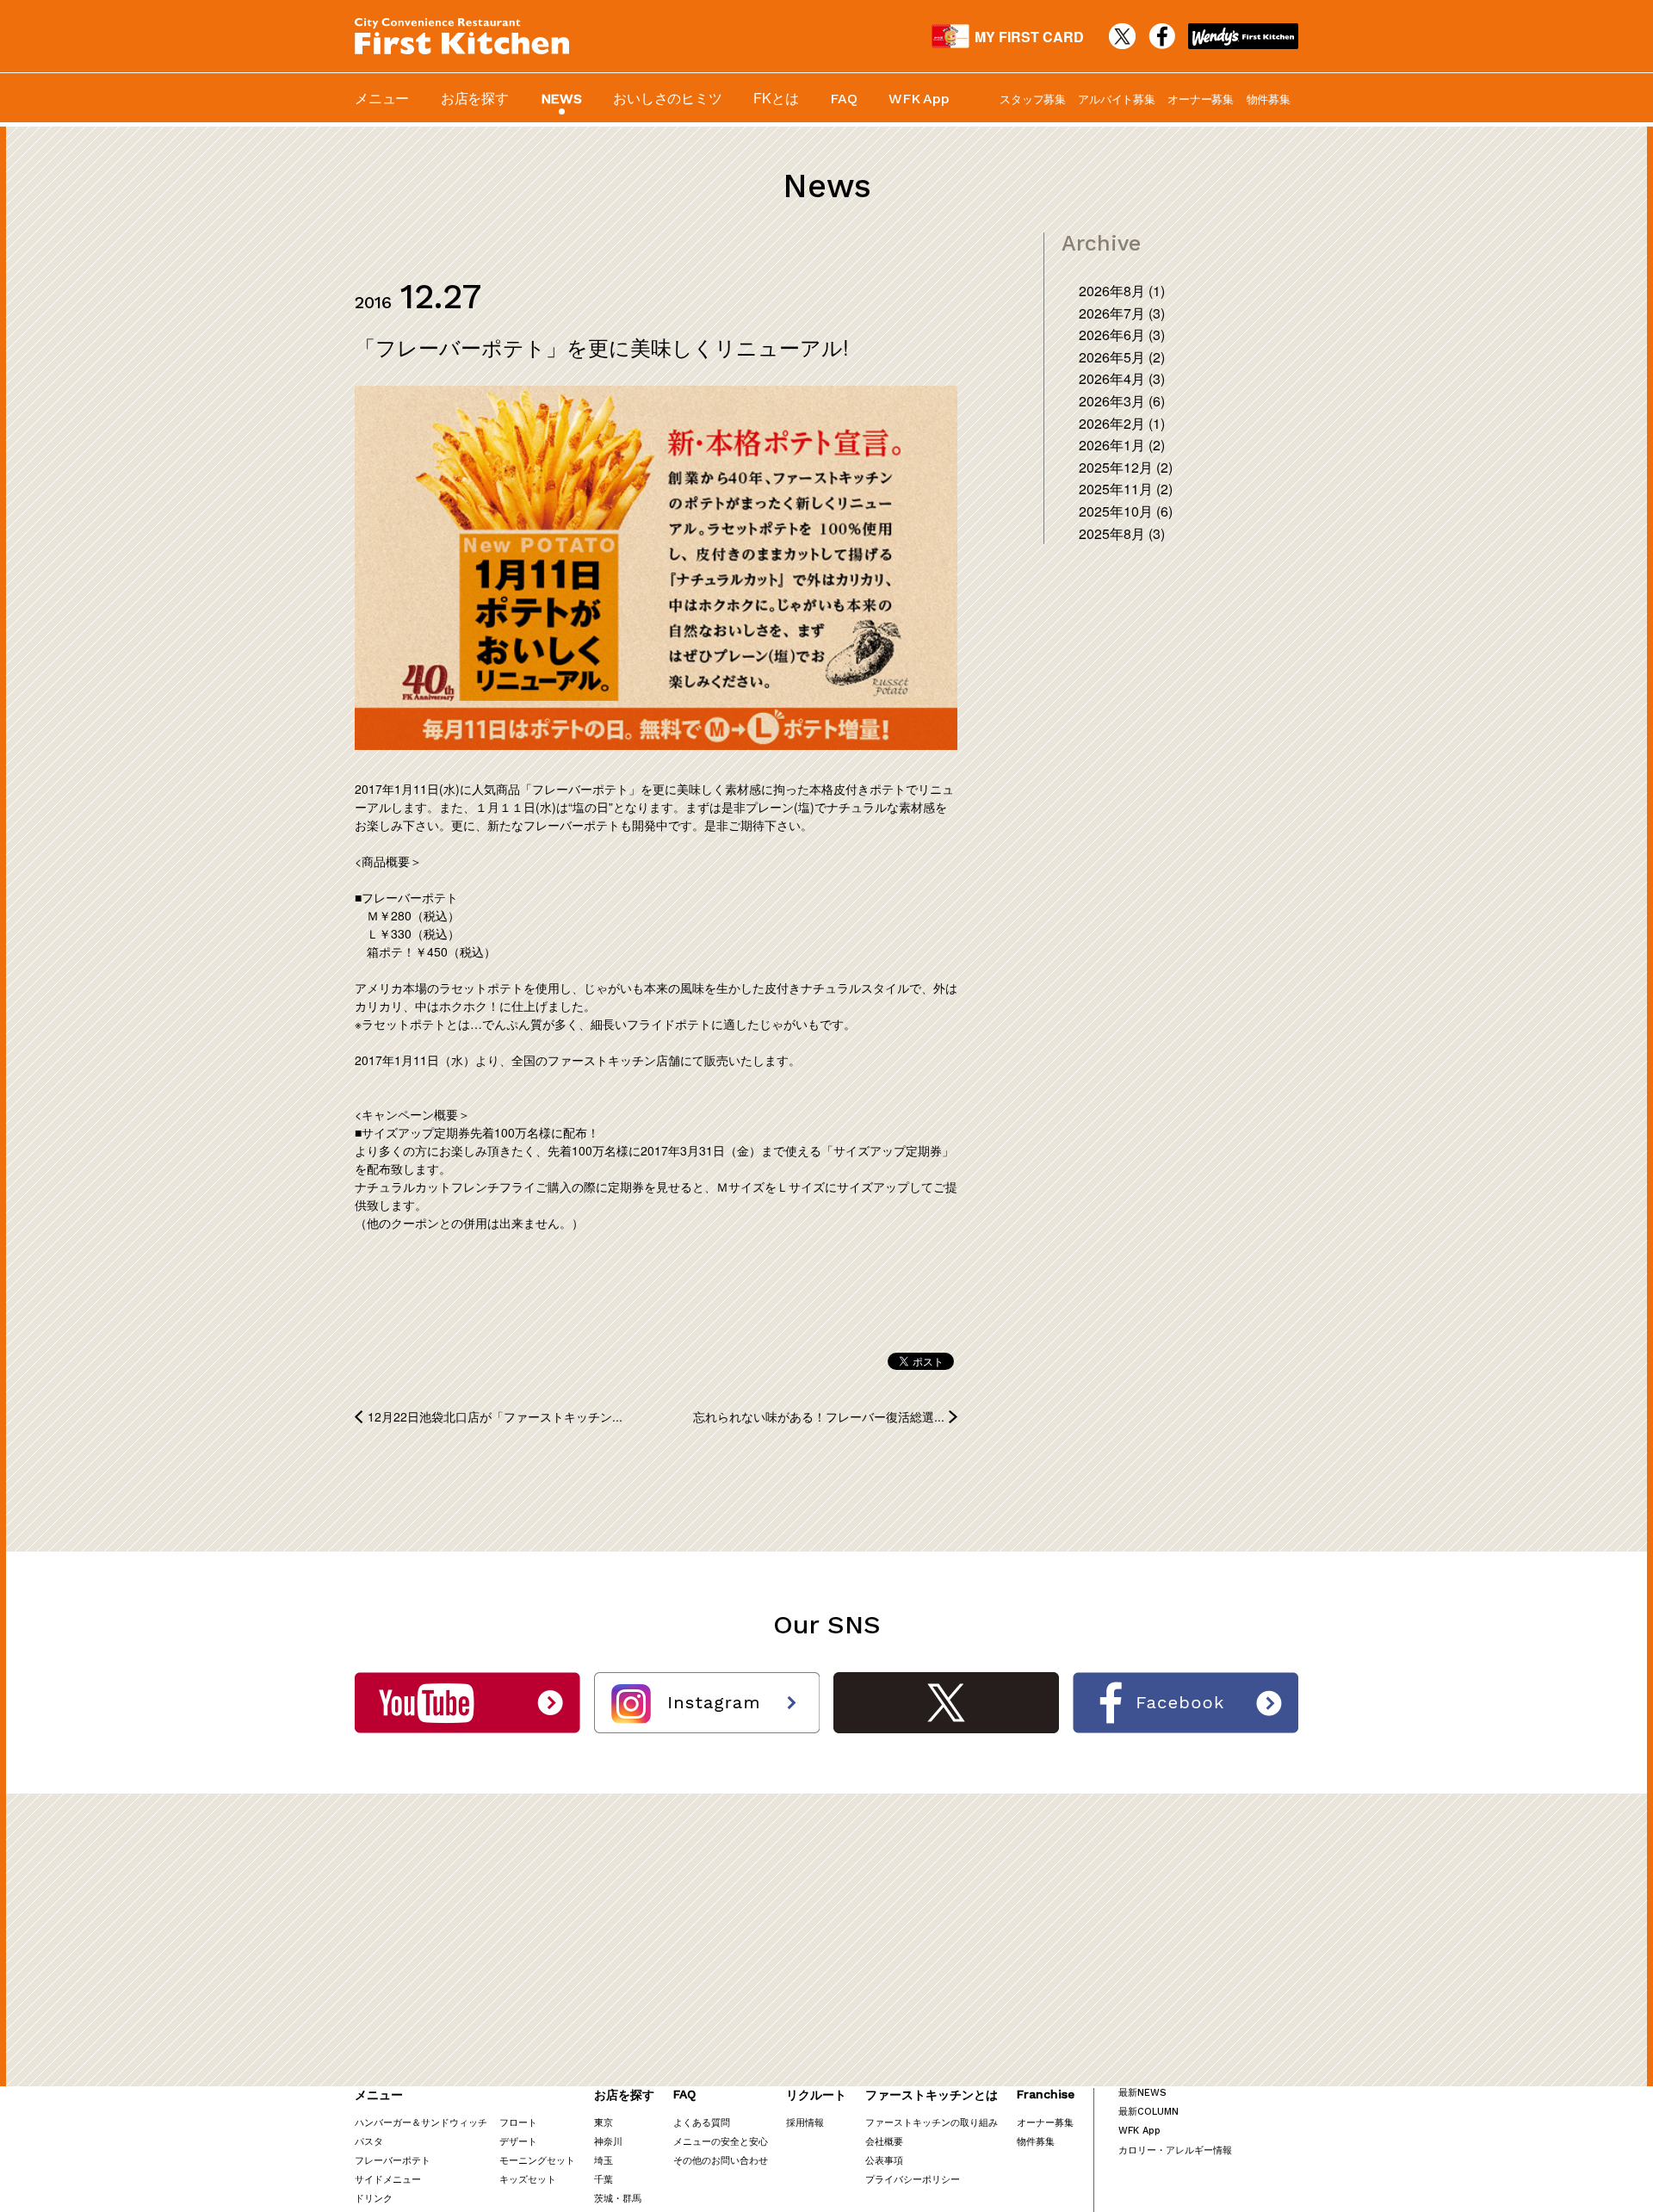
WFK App (919, 99)
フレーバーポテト (393, 2159)
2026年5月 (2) (1122, 357)
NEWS (561, 99)
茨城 (604, 2197)
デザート (518, 2141)
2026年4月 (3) (1122, 378)
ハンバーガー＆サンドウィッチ (421, 2122)
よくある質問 (702, 2122)
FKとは (776, 98)
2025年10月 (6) (1126, 511)
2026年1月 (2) (1122, 445)
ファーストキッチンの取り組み (932, 2122)
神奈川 (608, 2141)
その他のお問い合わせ (721, 2159)
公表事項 (884, 2159)
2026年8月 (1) (1122, 291)
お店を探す (475, 98)
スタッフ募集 (1033, 99)
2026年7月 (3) (1122, 313)
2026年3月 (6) (1122, 401)
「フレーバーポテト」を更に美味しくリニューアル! (602, 347)
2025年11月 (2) (1126, 489)
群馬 (632, 2197)
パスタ (369, 2141)
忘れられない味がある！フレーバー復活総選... (819, 1416)
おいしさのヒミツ (667, 98)
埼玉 (604, 2159)
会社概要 (884, 2141)
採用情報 (805, 2122)
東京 (604, 2122)
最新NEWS (1142, 2093)
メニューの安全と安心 (721, 2141)
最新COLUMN (1148, 2112)
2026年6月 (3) (1122, 335)
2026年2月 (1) (1122, 423)
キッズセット (528, 2178)
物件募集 (1269, 99)
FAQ (843, 99)
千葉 (604, 2178)
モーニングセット (537, 2159)
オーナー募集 (1201, 99)
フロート (518, 2122)
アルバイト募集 (1116, 99)
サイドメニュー (388, 2178)
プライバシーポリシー (913, 2178)
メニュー (382, 98)
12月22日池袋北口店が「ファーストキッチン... (495, 1416)
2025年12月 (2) (1126, 467)
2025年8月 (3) (1122, 533)
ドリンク (374, 2197)
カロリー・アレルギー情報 (1175, 2149)
